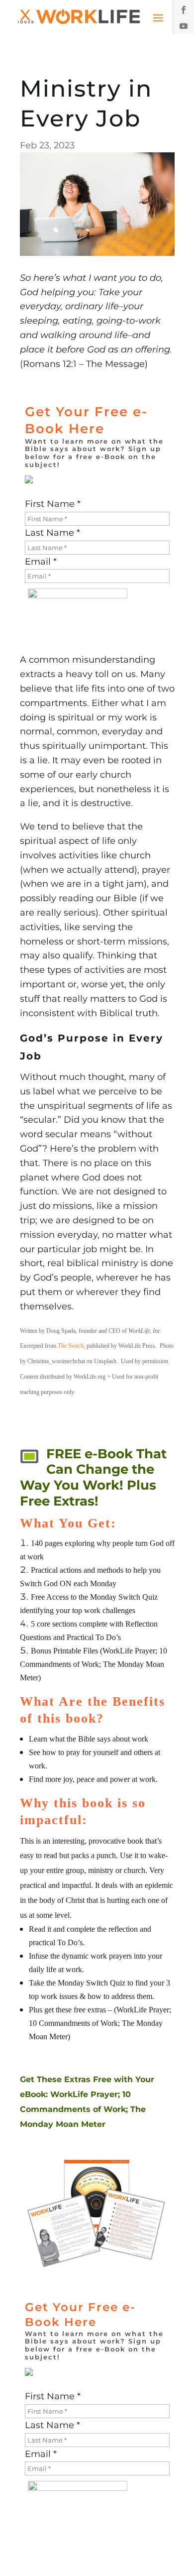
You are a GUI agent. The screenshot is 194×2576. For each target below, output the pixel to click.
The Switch (71, 1346)
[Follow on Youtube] (184, 26)
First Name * (53, 504)
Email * (41, 562)
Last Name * (52, 533)
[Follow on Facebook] (184, 10)
